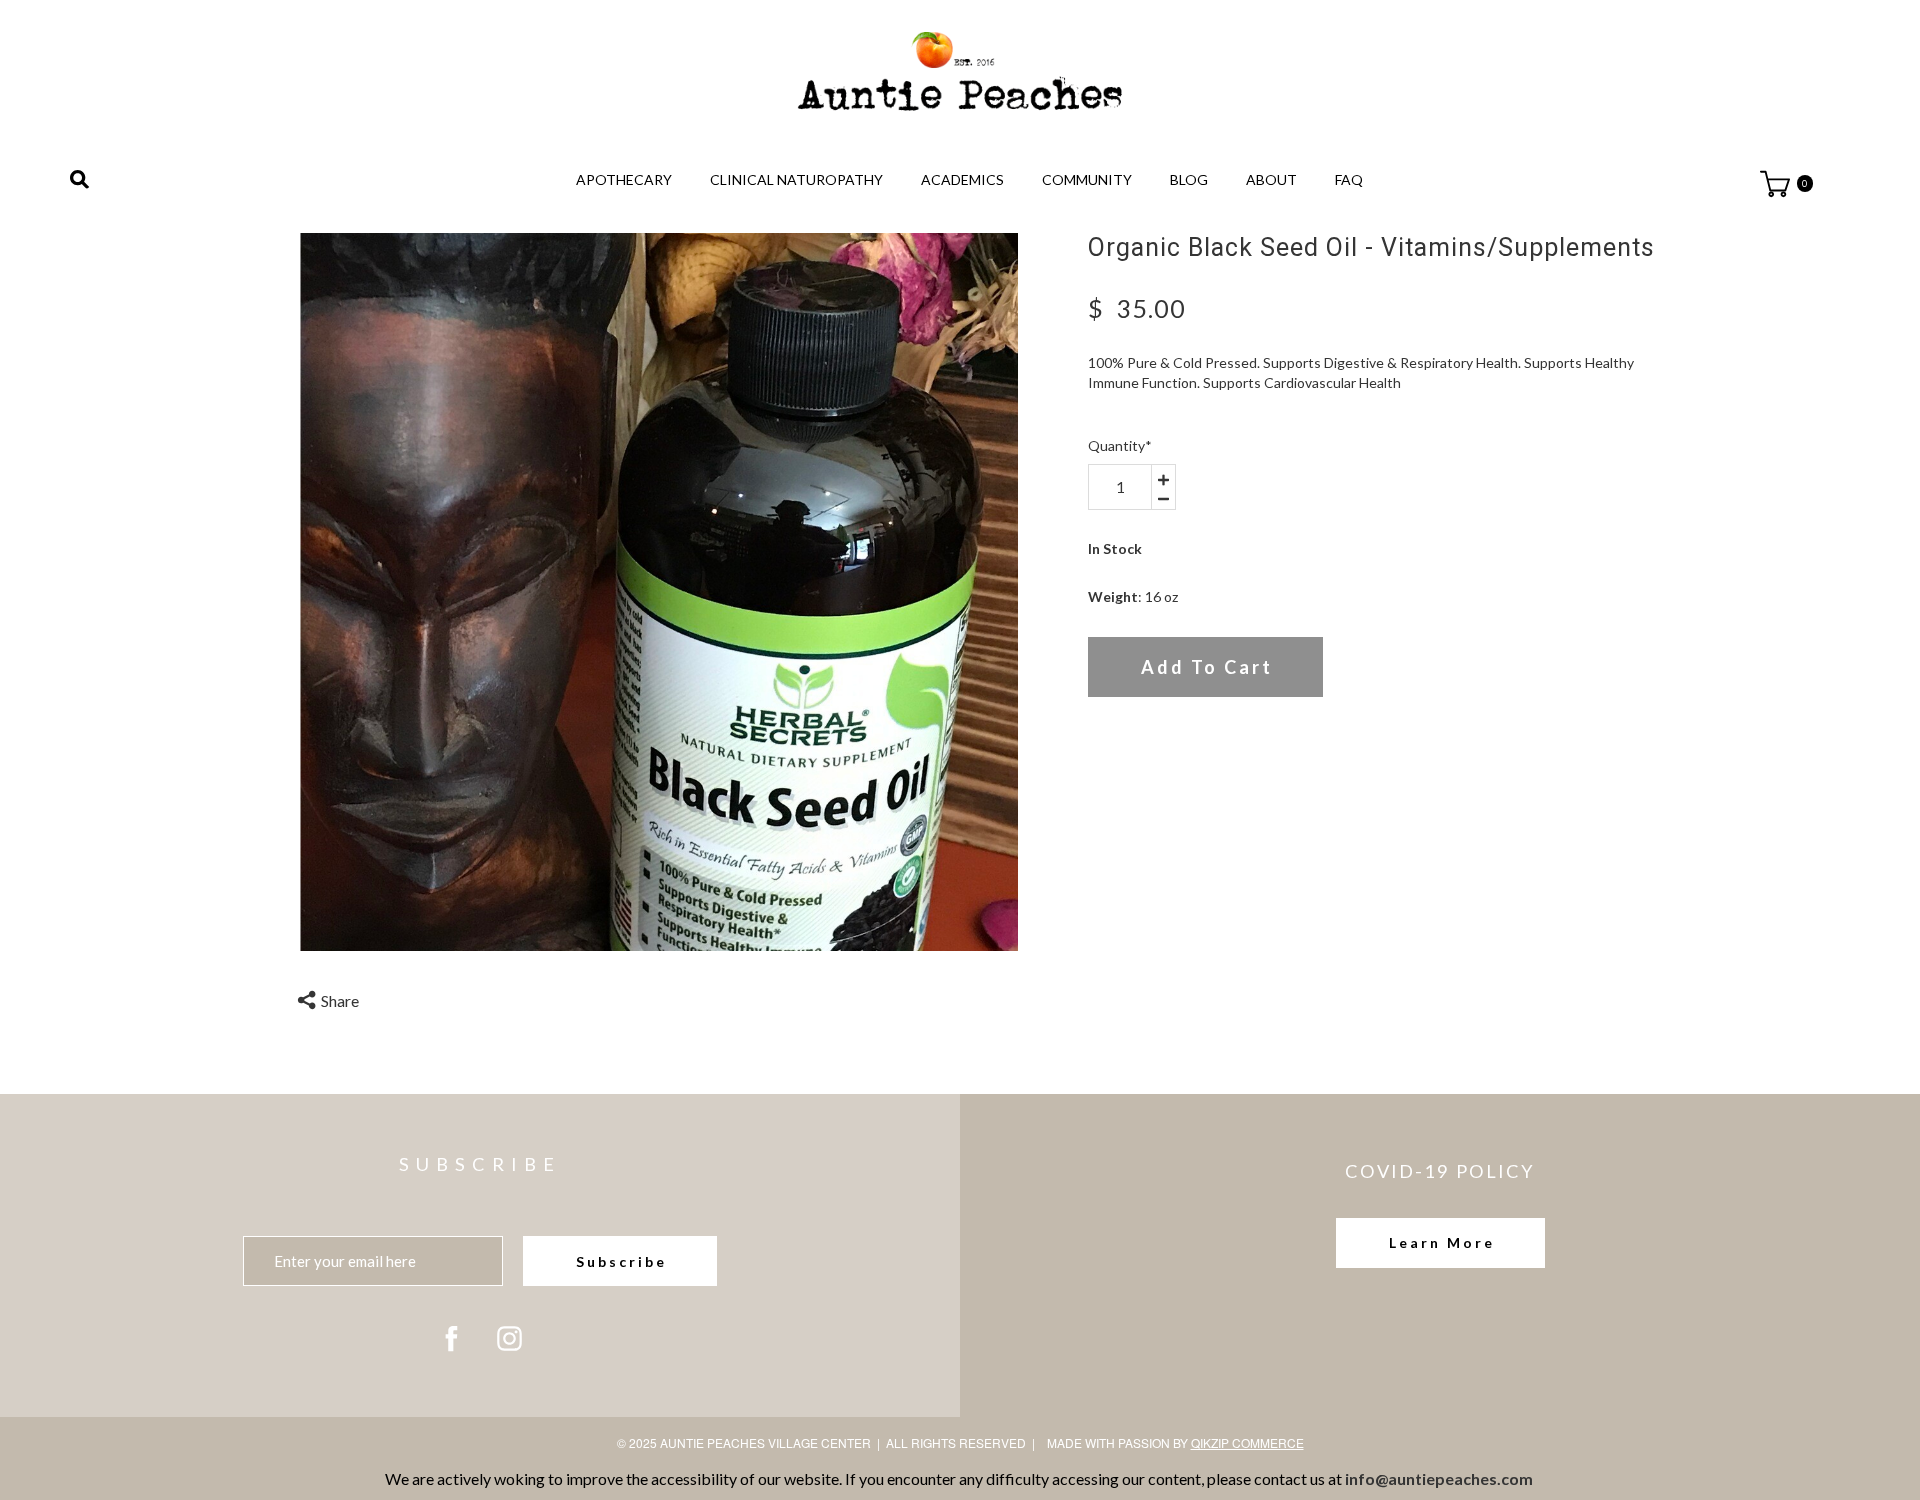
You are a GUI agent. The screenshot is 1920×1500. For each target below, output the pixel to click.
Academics (962, 179)
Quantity (1120, 445)
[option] (659, 592)
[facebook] (451, 1338)
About (1271, 179)
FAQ (1349, 179)
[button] (1440, 1243)
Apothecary (624, 179)
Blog (1189, 179)
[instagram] (509, 1338)
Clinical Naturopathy (796, 179)
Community (1087, 179)
